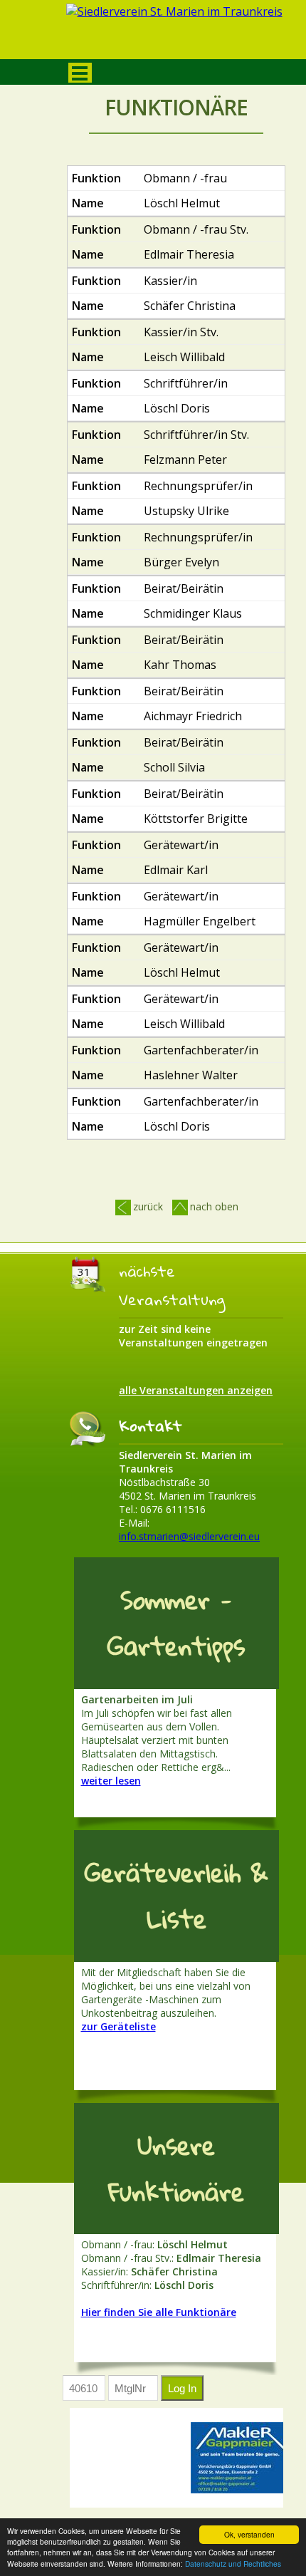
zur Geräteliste (118, 2026)
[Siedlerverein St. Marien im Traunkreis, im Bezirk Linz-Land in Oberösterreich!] (176, 33)
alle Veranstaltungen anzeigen (196, 1390)
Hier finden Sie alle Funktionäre (159, 2312)
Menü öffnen (80, 73)
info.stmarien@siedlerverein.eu (189, 1536)
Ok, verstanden (249, 2534)
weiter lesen (111, 1781)
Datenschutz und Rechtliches (233, 2564)
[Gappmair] (240, 2458)
